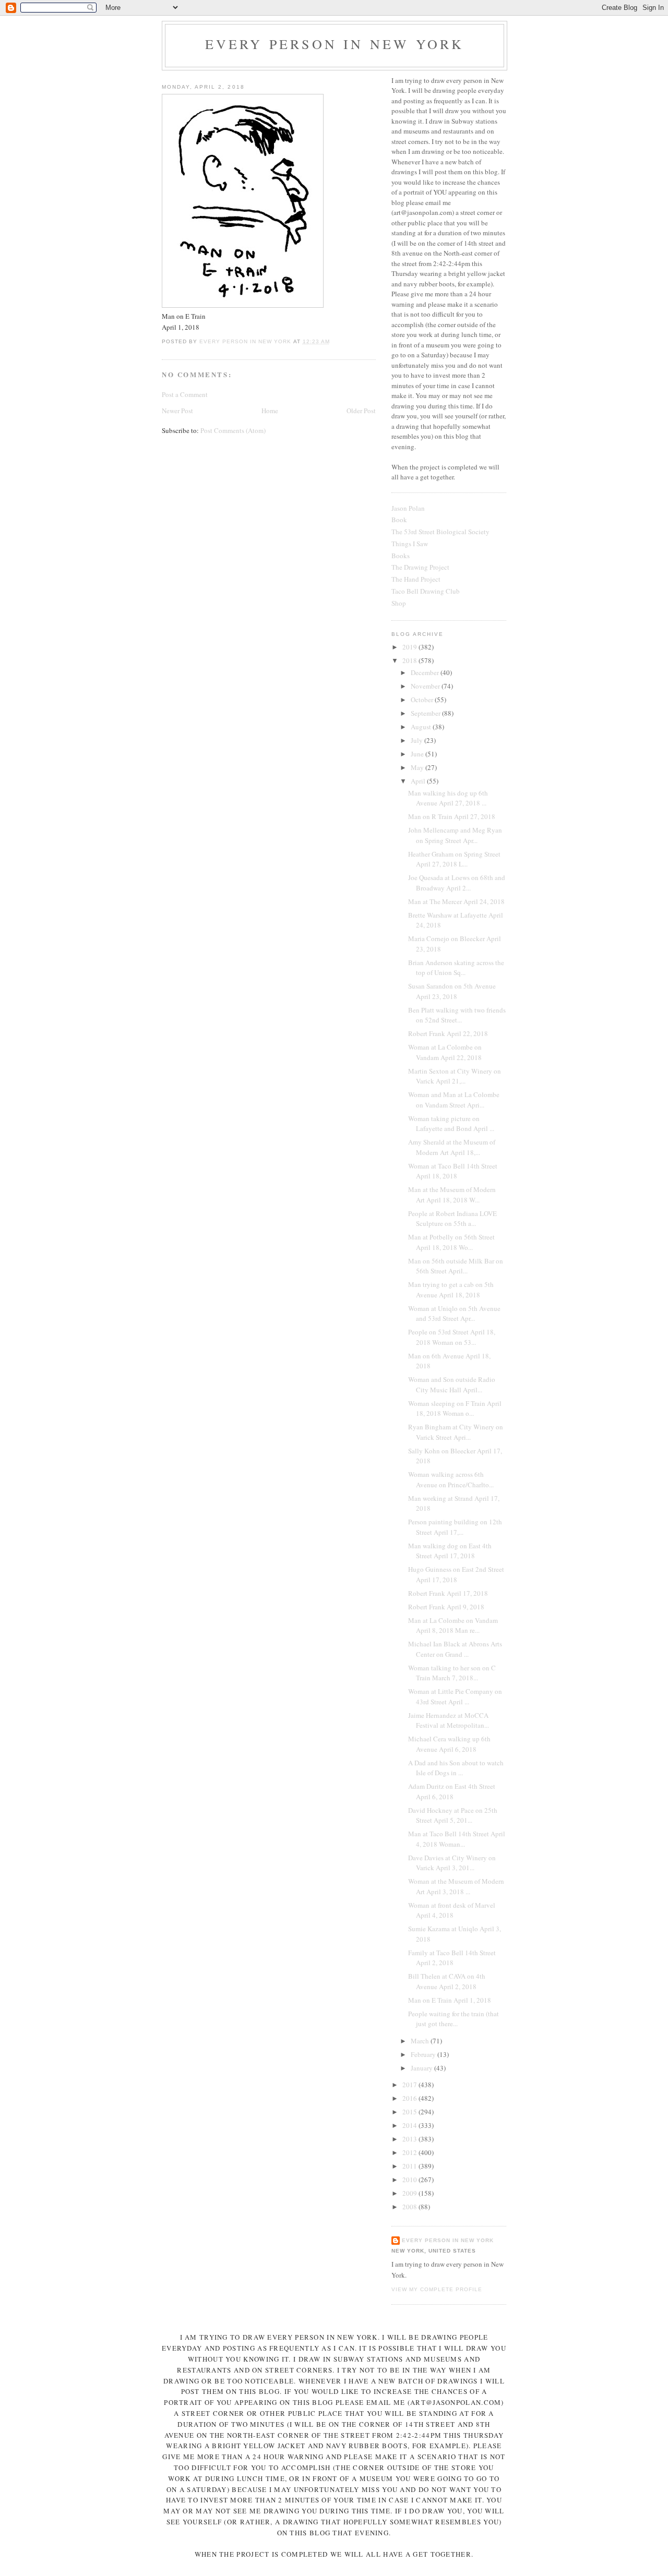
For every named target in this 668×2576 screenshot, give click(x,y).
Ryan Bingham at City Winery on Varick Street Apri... (456, 1432)
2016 (410, 2098)
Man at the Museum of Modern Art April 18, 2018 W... (452, 1195)
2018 (410, 660)
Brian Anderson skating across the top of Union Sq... (456, 968)
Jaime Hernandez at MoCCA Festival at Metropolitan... (449, 1720)
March (421, 2041)
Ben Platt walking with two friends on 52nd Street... (457, 1015)
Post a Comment (185, 394)
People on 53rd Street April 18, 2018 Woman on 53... (452, 1337)
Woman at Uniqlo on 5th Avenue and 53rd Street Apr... (454, 1314)
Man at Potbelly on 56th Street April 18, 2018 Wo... (451, 1242)
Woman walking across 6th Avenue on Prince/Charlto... (451, 1479)
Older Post (361, 411)
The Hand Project (416, 579)
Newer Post (177, 411)
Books (401, 556)
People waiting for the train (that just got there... (454, 2019)
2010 (410, 2180)
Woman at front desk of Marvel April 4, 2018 (452, 1910)
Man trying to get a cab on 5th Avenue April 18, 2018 (451, 1290)
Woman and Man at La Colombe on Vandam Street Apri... (454, 1100)
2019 (410, 647)
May (418, 767)
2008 (410, 2207)
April (419, 781)
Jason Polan (408, 508)
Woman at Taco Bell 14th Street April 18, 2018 (453, 1171)
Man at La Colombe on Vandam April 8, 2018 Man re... (453, 1626)
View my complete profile (437, 2289)
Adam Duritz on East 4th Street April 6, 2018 (452, 1791)
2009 (410, 2193)
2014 (410, 2125)
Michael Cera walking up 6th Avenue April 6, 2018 (449, 1744)
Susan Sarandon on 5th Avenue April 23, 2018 (452, 991)
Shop (399, 603)
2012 (410, 2152)
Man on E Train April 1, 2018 (450, 2000)
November (426, 686)
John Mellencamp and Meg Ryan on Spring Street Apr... (455, 835)
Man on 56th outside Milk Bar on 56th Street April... (456, 1266)
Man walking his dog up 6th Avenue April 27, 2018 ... (448, 798)
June (418, 754)
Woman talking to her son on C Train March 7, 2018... (452, 1673)
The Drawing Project (420, 567)
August (422, 727)
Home (270, 411)
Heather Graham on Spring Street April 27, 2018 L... (454, 859)
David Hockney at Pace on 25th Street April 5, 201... (453, 1815)
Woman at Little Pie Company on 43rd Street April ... (455, 1696)
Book (399, 520)
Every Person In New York (335, 44)
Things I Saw (410, 544)
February (424, 2054)
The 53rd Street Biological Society (440, 532)
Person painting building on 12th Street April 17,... (455, 1527)
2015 (410, 2112)
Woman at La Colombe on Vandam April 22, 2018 (445, 1052)
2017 (410, 2085)
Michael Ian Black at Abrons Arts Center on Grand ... (455, 1649)
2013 (410, 2139)
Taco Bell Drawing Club (426, 591)
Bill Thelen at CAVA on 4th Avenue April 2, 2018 (447, 1981)
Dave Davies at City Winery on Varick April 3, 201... (452, 1863)
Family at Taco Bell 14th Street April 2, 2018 (452, 1958)
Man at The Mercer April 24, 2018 (456, 901)
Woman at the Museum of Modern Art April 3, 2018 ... (456, 1886)
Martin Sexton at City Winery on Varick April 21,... (455, 1076)
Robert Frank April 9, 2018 (446, 1607)
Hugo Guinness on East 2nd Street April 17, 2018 (456, 1574)
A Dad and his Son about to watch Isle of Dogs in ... (456, 1768)
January (422, 2068)
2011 (410, 2166)
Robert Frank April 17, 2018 (448, 1593)
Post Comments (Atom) (233, 430)
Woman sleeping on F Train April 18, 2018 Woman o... (455, 1409)
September (426, 713)
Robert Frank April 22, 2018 (448, 1033)
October (423, 700)
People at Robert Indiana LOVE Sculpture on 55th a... (452, 1219)
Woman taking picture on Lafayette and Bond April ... (451, 1124)
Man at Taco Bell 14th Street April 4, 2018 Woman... (457, 1839)
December (426, 672)
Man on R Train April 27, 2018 (452, 816)
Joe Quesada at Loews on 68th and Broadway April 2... (457, 883)
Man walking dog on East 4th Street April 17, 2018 (450, 1551)
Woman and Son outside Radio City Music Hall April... (452, 1385)
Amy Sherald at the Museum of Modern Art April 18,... (452, 1147)
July (417, 740)
